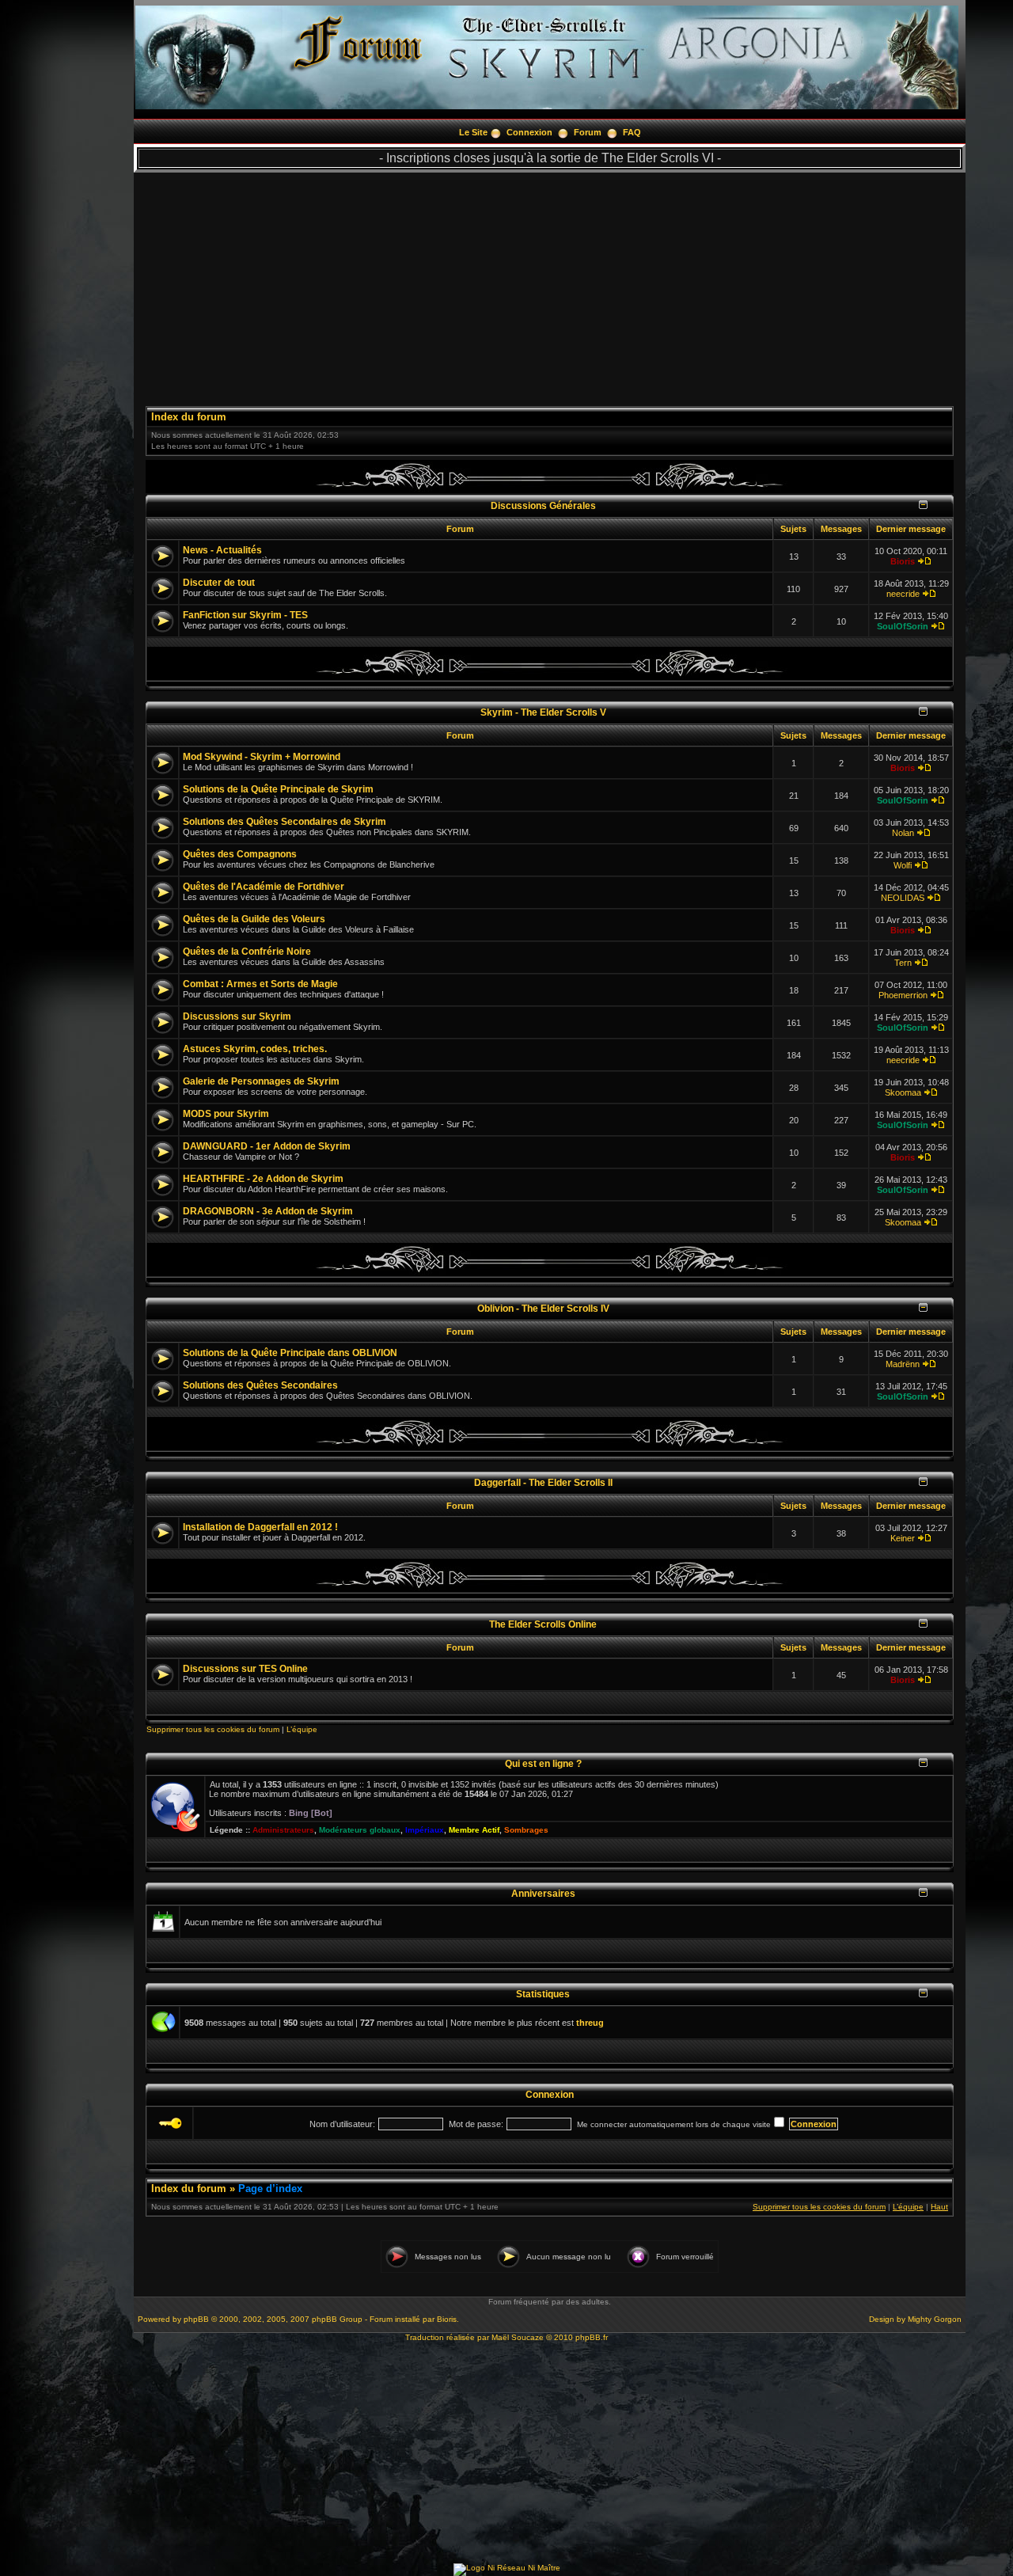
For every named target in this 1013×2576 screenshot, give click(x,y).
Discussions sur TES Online (245, 1669)
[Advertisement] (550, 283)
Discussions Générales (543, 505)
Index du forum (189, 417)
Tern (903, 963)
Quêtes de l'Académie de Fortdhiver (264, 887)
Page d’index (270, 2188)
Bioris (903, 561)
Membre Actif (474, 1830)
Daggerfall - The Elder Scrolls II (543, 1482)
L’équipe (302, 1729)
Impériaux (425, 1830)
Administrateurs (283, 1830)
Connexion (529, 132)
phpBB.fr (592, 2337)
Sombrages (526, 1830)
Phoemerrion (903, 995)
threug (590, 2023)
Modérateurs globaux (360, 1830)
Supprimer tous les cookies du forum (213, 1729)
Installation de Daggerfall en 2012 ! (260, 1527)
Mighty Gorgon (935, 2319)
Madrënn (903, 1364)
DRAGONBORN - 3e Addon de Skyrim (268, 1211)
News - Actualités (222, 550)
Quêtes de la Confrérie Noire (247, 952)
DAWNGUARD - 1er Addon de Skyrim (267, 1146)
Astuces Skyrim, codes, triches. (255, 1049)
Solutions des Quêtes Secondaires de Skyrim (285, 822)
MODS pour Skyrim (226, 1114)
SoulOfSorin (903, 626)
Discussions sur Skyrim (237, 1016)
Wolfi (903, 865)
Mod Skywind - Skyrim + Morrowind (262, 757)
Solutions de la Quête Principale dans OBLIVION (290, 1353)
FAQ (632, 132)
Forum (588, 132)
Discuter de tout (219, 583)
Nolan (903, 833)
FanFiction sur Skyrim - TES (245, 615)
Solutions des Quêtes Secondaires (260, 1385)
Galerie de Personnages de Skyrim (261, 1081)
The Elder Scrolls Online (543, 1624)
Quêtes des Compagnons (240, 854)
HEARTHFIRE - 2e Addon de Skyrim (263, 1179)
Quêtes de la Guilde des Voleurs (254, 919)
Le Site (473, 132)
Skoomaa (903, 1092)
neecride (903, 594)
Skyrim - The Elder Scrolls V (543, 712)
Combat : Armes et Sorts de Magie (260, 984)
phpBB (196, 2319)
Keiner (903, 1538)
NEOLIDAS (903, 898)
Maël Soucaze (518, 2337)
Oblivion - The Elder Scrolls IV (543, 1308)
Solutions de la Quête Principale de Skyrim (278, 789)
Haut (939, 2207)
